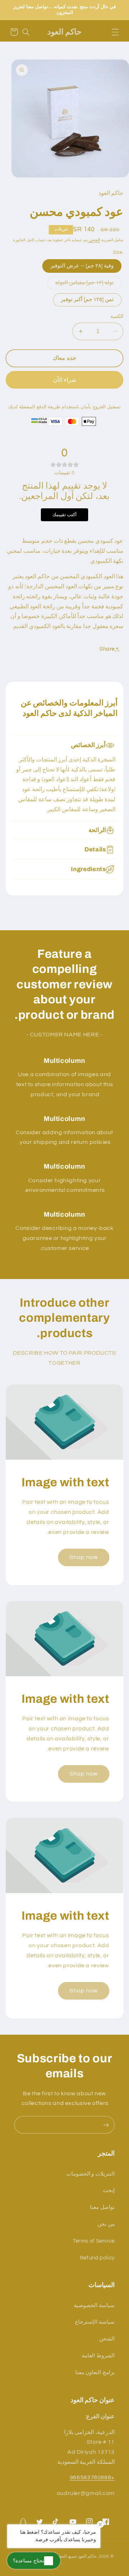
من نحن (106, 2224)
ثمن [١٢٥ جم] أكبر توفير (87, 300)
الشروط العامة (98, 2356)
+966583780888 (92, 2477)
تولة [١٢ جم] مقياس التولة (84, 283)
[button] (115, 32)
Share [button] (107, 649)
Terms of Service (94, 2241)
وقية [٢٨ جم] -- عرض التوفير (82, 266)
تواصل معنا (102, 2207)
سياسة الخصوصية (94, 2306)
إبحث (109, 2190)
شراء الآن (64, 380)
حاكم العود (87, 2556)
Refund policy (97, 2258)
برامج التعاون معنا (95, 2373)
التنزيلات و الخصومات (90, 2174)
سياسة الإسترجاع (95, 2322)
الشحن (94, 240)
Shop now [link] (83, 1557)
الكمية (117, 317)
